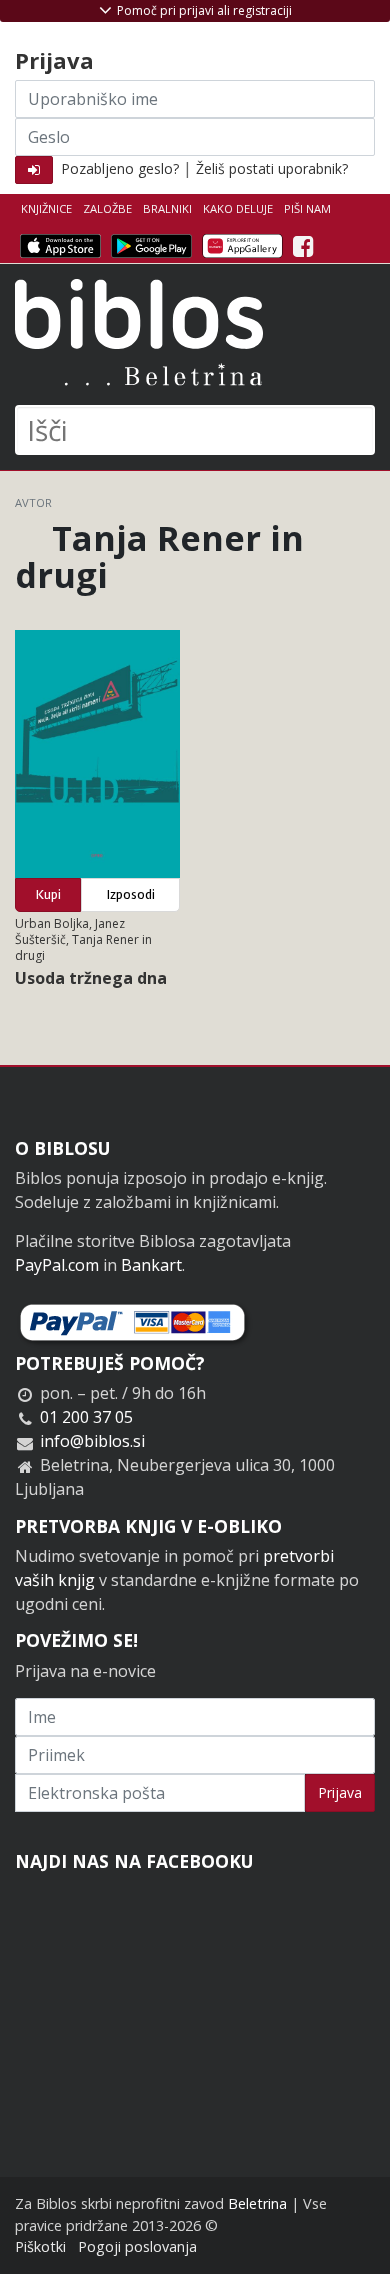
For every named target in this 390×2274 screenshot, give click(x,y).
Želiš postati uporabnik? (272, 168)
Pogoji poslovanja (137, 2246)
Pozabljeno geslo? (120, 168)
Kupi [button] (48, 894)
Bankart (151, 1265)
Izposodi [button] (131, 894)
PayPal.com (57, 1265)
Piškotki (40, 2246)
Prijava (340, 1792)
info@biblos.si (92, 1441)
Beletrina (257, 2203)
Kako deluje (238, 208)
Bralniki (167, 208)
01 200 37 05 (86, 1417)
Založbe (107, 208)
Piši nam (307, 208)
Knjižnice (46, 208)
